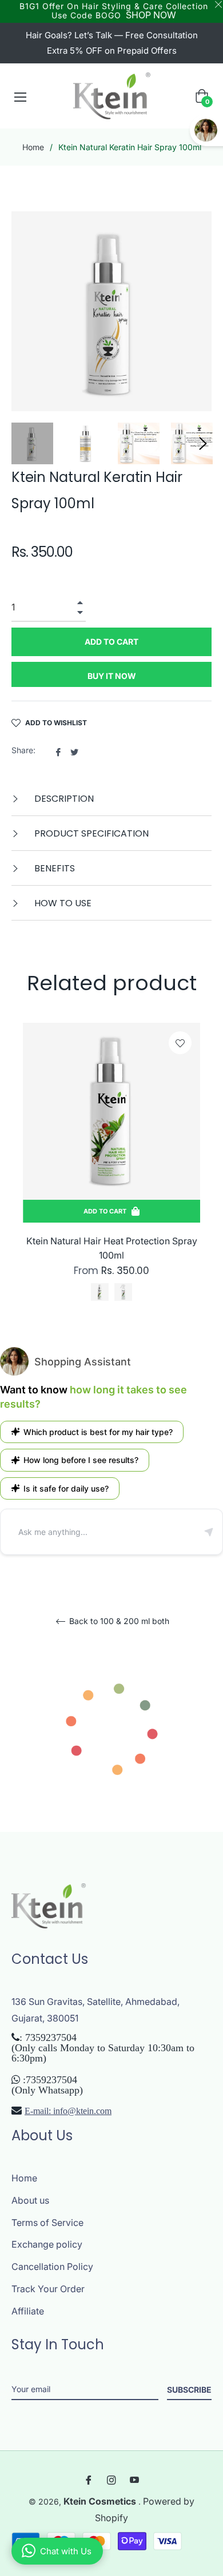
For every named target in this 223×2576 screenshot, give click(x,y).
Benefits (53, 868)
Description (63, 799)
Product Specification (90, 833)
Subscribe (189, 2390)
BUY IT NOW (112, 676)
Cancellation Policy (52, 2266)
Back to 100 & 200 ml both (118, 1621)
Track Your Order (48, 2289)
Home (33, 147)
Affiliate (28, 2311)
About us (30, 2200)
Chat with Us (66, 2551)
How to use (62, 903)
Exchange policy (47, 2244)
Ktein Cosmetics (101, 2501)
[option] (111, 1176)
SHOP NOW (151, 15)
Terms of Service (47, 2223)
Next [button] (203, 444)
